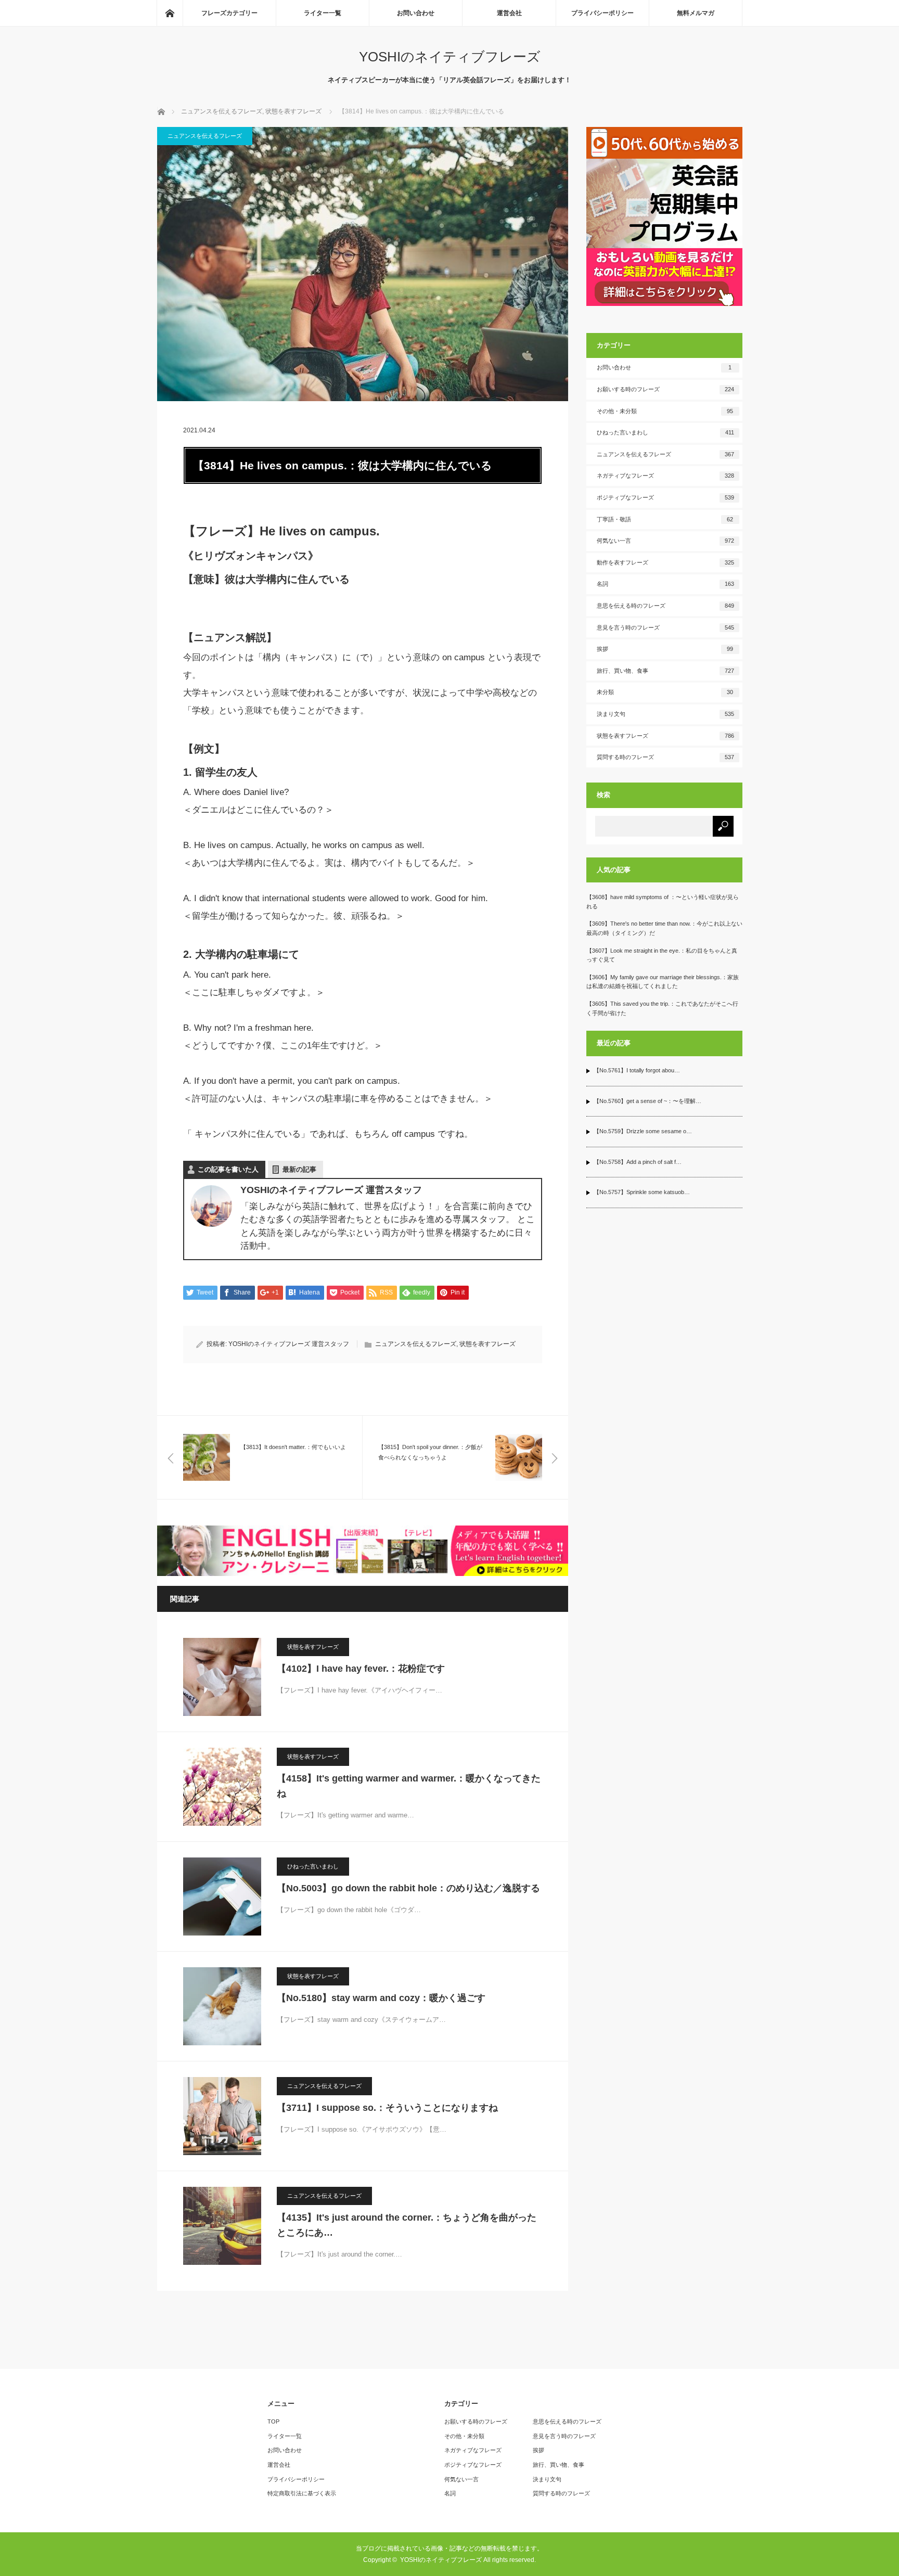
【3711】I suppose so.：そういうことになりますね (387, 2108)
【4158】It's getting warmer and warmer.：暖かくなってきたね (409, 1786)
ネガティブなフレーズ (665, 476)
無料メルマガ (696, 13)
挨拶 (665, 649)
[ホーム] (170, 13)
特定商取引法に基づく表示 (302, 2493)
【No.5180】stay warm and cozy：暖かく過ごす (381, 1998)
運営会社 (509, 13)
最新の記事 (299, 1169)
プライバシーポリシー (602, 13)
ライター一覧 (323, 13)
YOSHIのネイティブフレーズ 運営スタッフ (289, 1344)
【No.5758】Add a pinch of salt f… (638, 1162)
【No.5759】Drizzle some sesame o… (643, 1131)
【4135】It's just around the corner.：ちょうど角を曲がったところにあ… (407, 2225)
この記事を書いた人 (228, 1169)
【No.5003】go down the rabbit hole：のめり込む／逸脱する (408, 1888)
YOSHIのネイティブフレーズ (450, 57)
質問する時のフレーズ (665, 757)
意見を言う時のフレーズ (665, 627)
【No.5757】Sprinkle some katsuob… (642, 1192)
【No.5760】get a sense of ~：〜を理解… (647, 1101)
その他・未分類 (665, 411)
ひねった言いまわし (313, 1866)
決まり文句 (665, 714)
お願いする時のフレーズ (665, 389)
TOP (273, 2421)
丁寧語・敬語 (665, 519)
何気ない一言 (665, 541)
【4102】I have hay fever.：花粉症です (361, 1669)
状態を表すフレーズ (487, 1344)
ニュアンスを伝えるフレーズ (205, 136)
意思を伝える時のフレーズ (665, 606)
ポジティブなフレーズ (665, 497)
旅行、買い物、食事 (665, 671)
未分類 (665, 692)
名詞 (665, 584)
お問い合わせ (416, 13)
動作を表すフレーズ (665, 562)
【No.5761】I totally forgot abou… (637, 1070)
